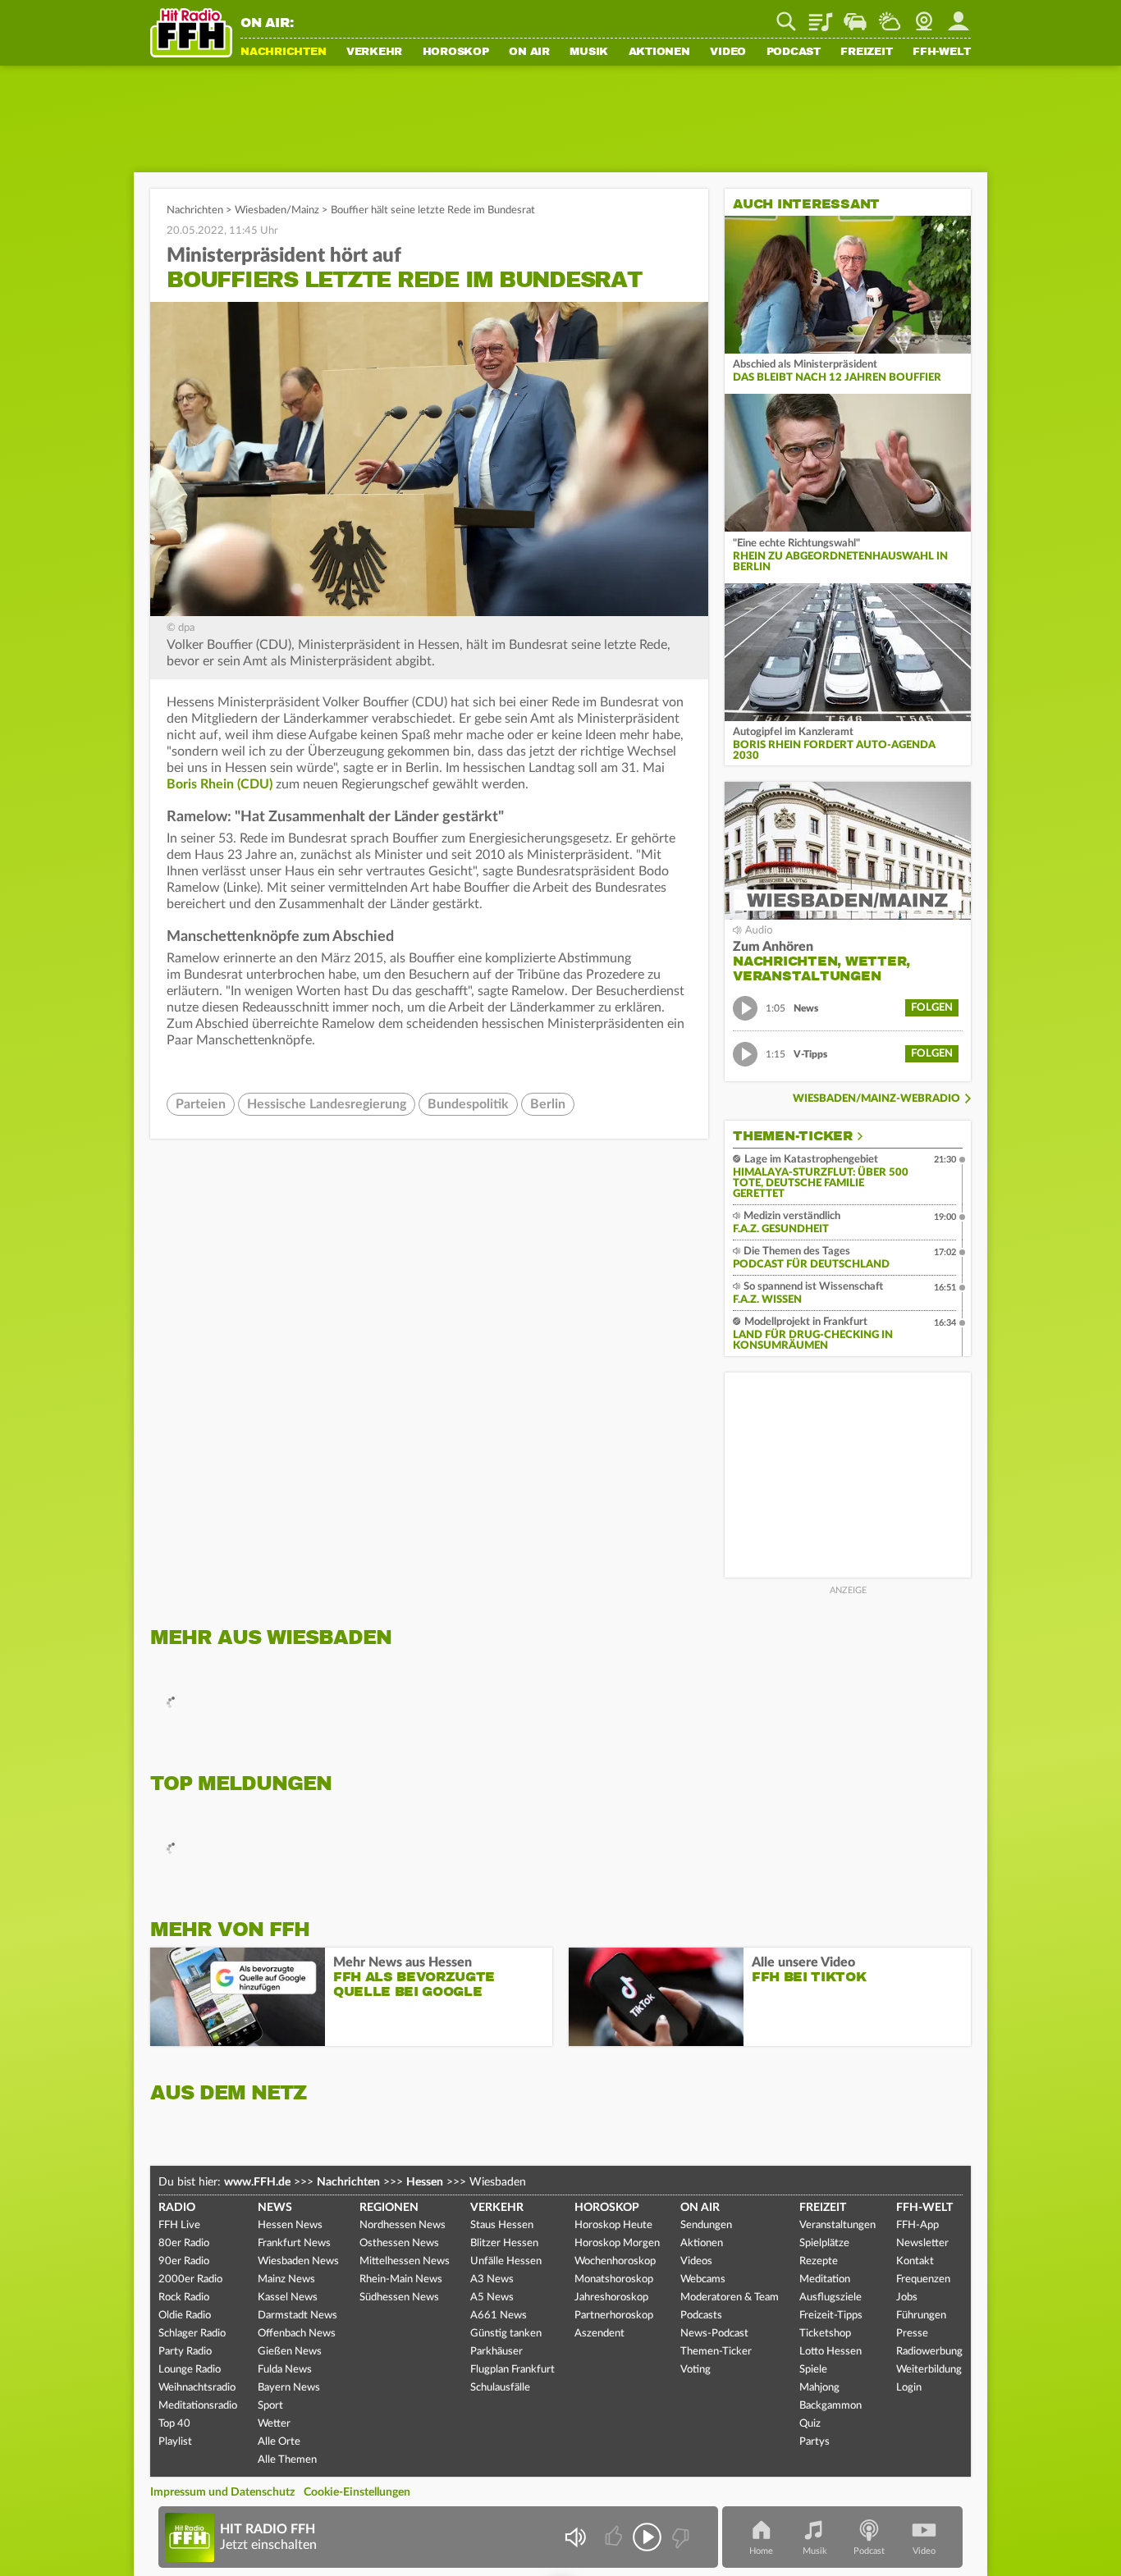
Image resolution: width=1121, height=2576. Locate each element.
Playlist (821, 16)
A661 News (499, 2316)
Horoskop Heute (613, 2225)
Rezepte (819, 2261)
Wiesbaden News (298, 2261)
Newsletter (922, 2243)
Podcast (794, 53)
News (275, 2208)
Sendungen (706, 2225)
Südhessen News (399, 2297)
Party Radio (185, 2352)
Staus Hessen (502, 2225)
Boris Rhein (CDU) (220, 784)
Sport (270, 2406)
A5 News (492, 2297)
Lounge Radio (190, 2370)
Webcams (703, 2279)
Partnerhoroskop (614, 2316)
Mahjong (819, 2388)
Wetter (890, 16)
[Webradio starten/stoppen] (647, 2537)
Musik (589, 53)
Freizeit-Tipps (831, 2316)
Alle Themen (287, 2460)
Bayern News (289, 2388)
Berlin (548, 1104)
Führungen (921, 2316)
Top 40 (174, 2424)
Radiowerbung (929, 2352)
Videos (696, 2261)
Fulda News (285, 2370)
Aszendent (599, 2334)
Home (761, 2551)
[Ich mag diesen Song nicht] (679, 2537)
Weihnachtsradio (197, 2388)
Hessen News (290, 2225)
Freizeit (866, 53)
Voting (695, 2370)
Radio (177, 2208)
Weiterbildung (929, 2370)
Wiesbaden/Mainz (277, 210)
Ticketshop (825, 2334)
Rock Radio (184, 2297)
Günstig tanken (506, 2334)
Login (909, 2388)
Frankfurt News (294, 2243)
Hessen (425, 2182)
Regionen (389, 2208)
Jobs (907, 2297)
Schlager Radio (192, 2334)
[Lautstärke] (575, 2537)
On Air (529, 53)
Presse (912, 2334)
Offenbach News (297, 2334)
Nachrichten (283, 53)
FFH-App (917, 2225)
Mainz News (286, 2279)
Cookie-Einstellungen (357, 2492)
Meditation (825, 2279)
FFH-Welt (942, 53)
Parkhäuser (496, 2352)
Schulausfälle (500, 2388)
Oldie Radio (185, 2316)
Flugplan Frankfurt (512, 2370)
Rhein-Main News (401, 2279)
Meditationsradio (198, 2406)
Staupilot (855, 16)
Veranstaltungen (837, 2225)
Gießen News (290, 2352)
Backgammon (830, 2406)
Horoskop (456, 53)
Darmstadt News (297, 2316)
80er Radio (184, 2243)
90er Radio (184, 2261)
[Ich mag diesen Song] (615, 2537)
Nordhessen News (403, 2225)
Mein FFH (959, 16)
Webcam (924, 16)
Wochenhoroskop (615, 2261)
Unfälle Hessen (506, 2261)
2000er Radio (190, 2279)
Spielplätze (824, 2243)
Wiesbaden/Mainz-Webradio (876, 1099)
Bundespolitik (468, 1104)
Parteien (201, 1104)
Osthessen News (399, 2243)
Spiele (813, 2370)
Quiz (810, 2424)
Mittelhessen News (405, 2261)
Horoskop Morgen (617, 2243)
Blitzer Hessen (504, 2243)
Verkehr (374, 53)
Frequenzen (923, 2279)
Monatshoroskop (614, 2279)
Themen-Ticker (793, 1136)
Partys (814, 2442)
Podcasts (701, 2316)
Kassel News (288, 2297)
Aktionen (659, 53)
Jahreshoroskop (611, 2297)
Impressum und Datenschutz (222, 2492)
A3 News (492, 2279)
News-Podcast (714, 2334)
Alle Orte (279, 2442)
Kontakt (915, 2261)
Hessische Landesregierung (327, 1104)
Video (728, 53)
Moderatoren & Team (730, 2297)
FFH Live (179, 2225)
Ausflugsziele (830, 2297)
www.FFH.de (257, 2182)
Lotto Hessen (830, 2352)
